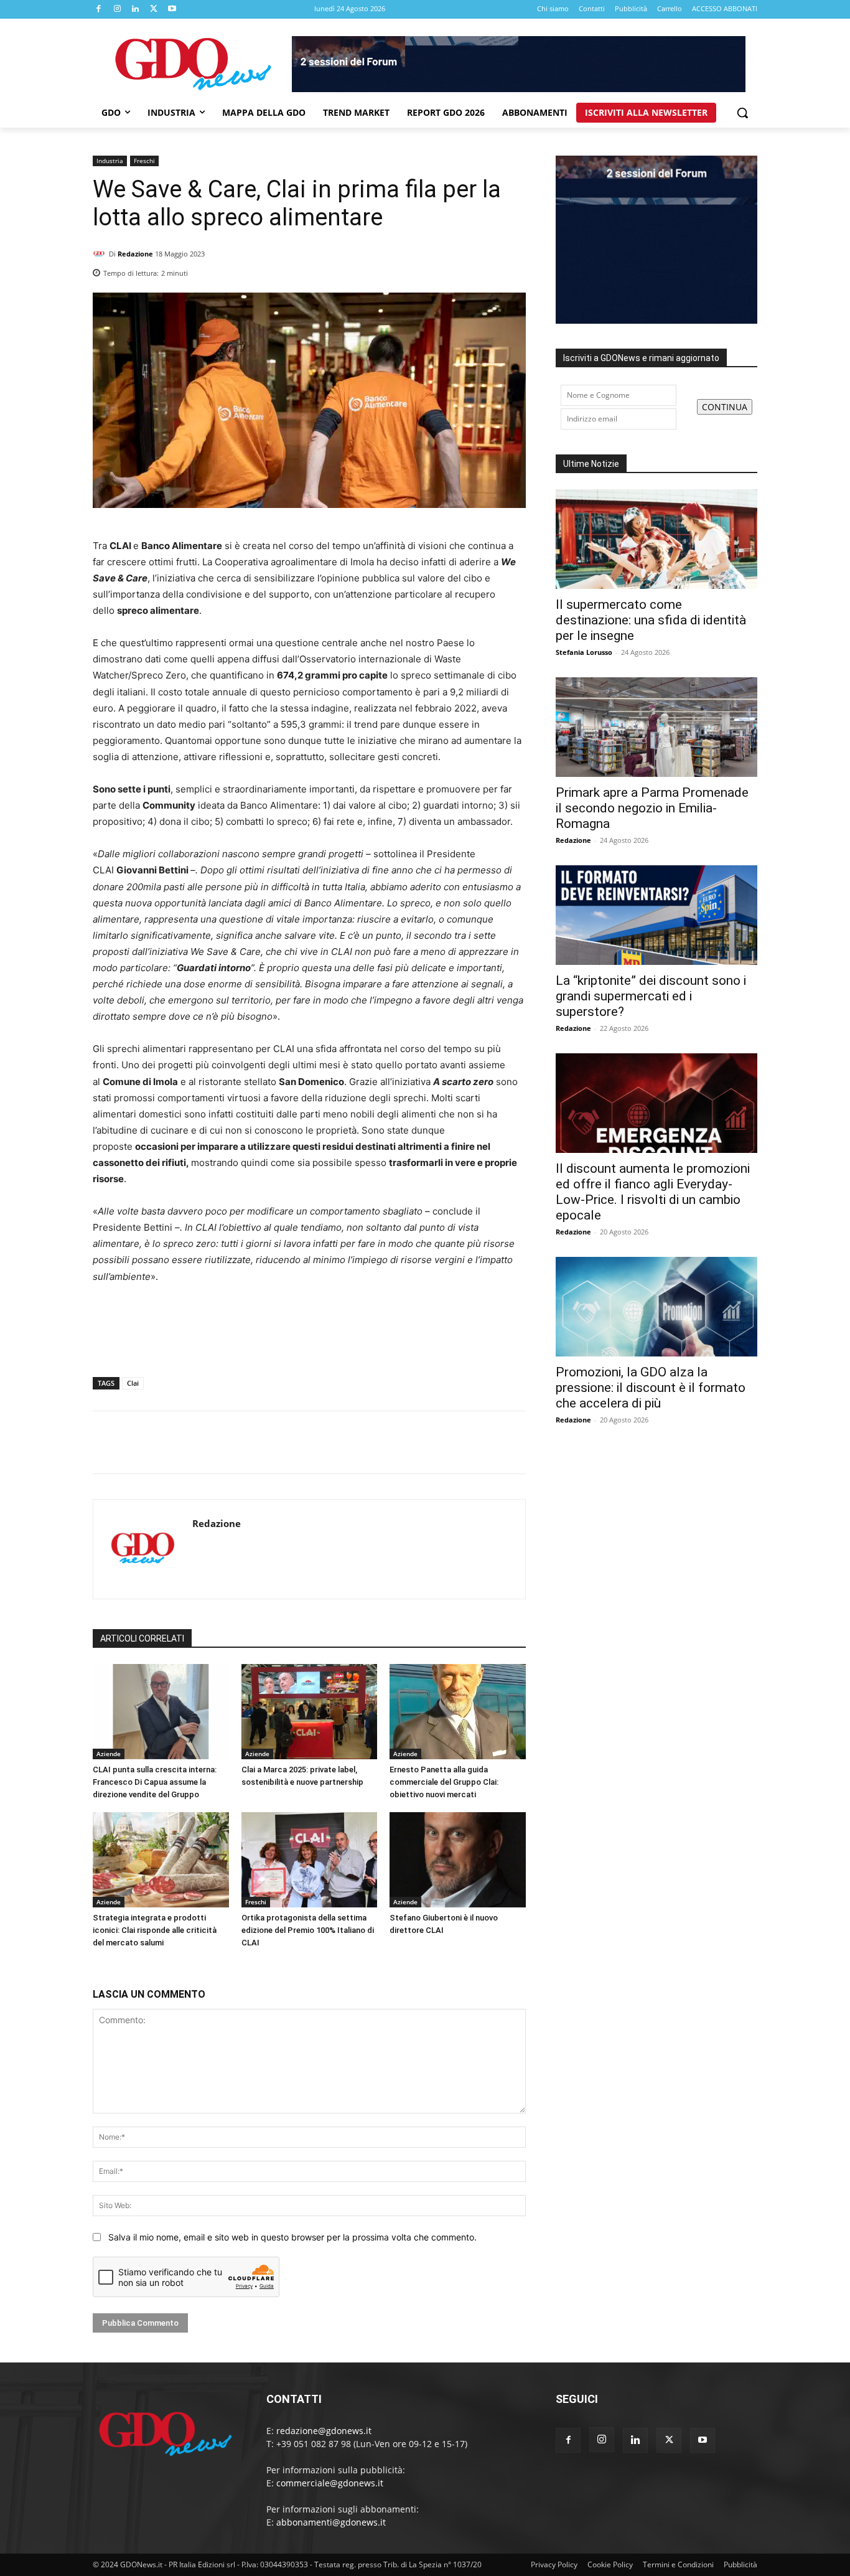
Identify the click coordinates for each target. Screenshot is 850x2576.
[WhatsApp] (513, 270)
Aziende (109, 1754)
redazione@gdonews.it (324, 2431)
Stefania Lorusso (584, 652)
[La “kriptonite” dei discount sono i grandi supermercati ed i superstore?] (656, 915)
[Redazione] (101, 254)
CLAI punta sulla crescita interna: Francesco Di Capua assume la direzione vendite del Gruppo (155, 1782)
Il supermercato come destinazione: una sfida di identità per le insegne (651, 620)
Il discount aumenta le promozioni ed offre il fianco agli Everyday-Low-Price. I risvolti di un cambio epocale (653, 1192)
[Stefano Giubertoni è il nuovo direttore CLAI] (458, 1860)
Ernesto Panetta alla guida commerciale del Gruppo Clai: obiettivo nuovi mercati (444, 1782)
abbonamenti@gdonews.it (331, 2522)
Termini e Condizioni (678, 2564)
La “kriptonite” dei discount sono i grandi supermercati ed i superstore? (651, 996)
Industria (110, 161)
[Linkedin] (136, 9)
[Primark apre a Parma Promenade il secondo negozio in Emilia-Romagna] (656, 727)
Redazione (135, 254)
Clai (133, 1383)
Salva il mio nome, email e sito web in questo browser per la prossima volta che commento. (292, 2237)
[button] (742, 113)
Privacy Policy (554, 2564)
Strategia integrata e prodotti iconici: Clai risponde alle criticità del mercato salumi (155, 1930)
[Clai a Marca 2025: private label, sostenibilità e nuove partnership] (310, 1712)
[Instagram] (118, 9)
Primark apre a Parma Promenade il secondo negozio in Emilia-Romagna (652, 808)
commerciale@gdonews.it (330, 2483)
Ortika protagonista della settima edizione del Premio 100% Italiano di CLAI (308, 1930)
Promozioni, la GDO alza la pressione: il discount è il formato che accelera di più (651, 1388)
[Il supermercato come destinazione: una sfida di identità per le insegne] (656, 539)
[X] (154, 9)
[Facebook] (99, 9)
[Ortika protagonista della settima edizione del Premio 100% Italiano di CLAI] (310, 1860)
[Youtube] (172, 9)
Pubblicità (740, 2564)
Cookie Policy (610, 2564)
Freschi (144, 161)
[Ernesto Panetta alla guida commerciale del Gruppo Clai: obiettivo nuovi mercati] (458, 1712)
